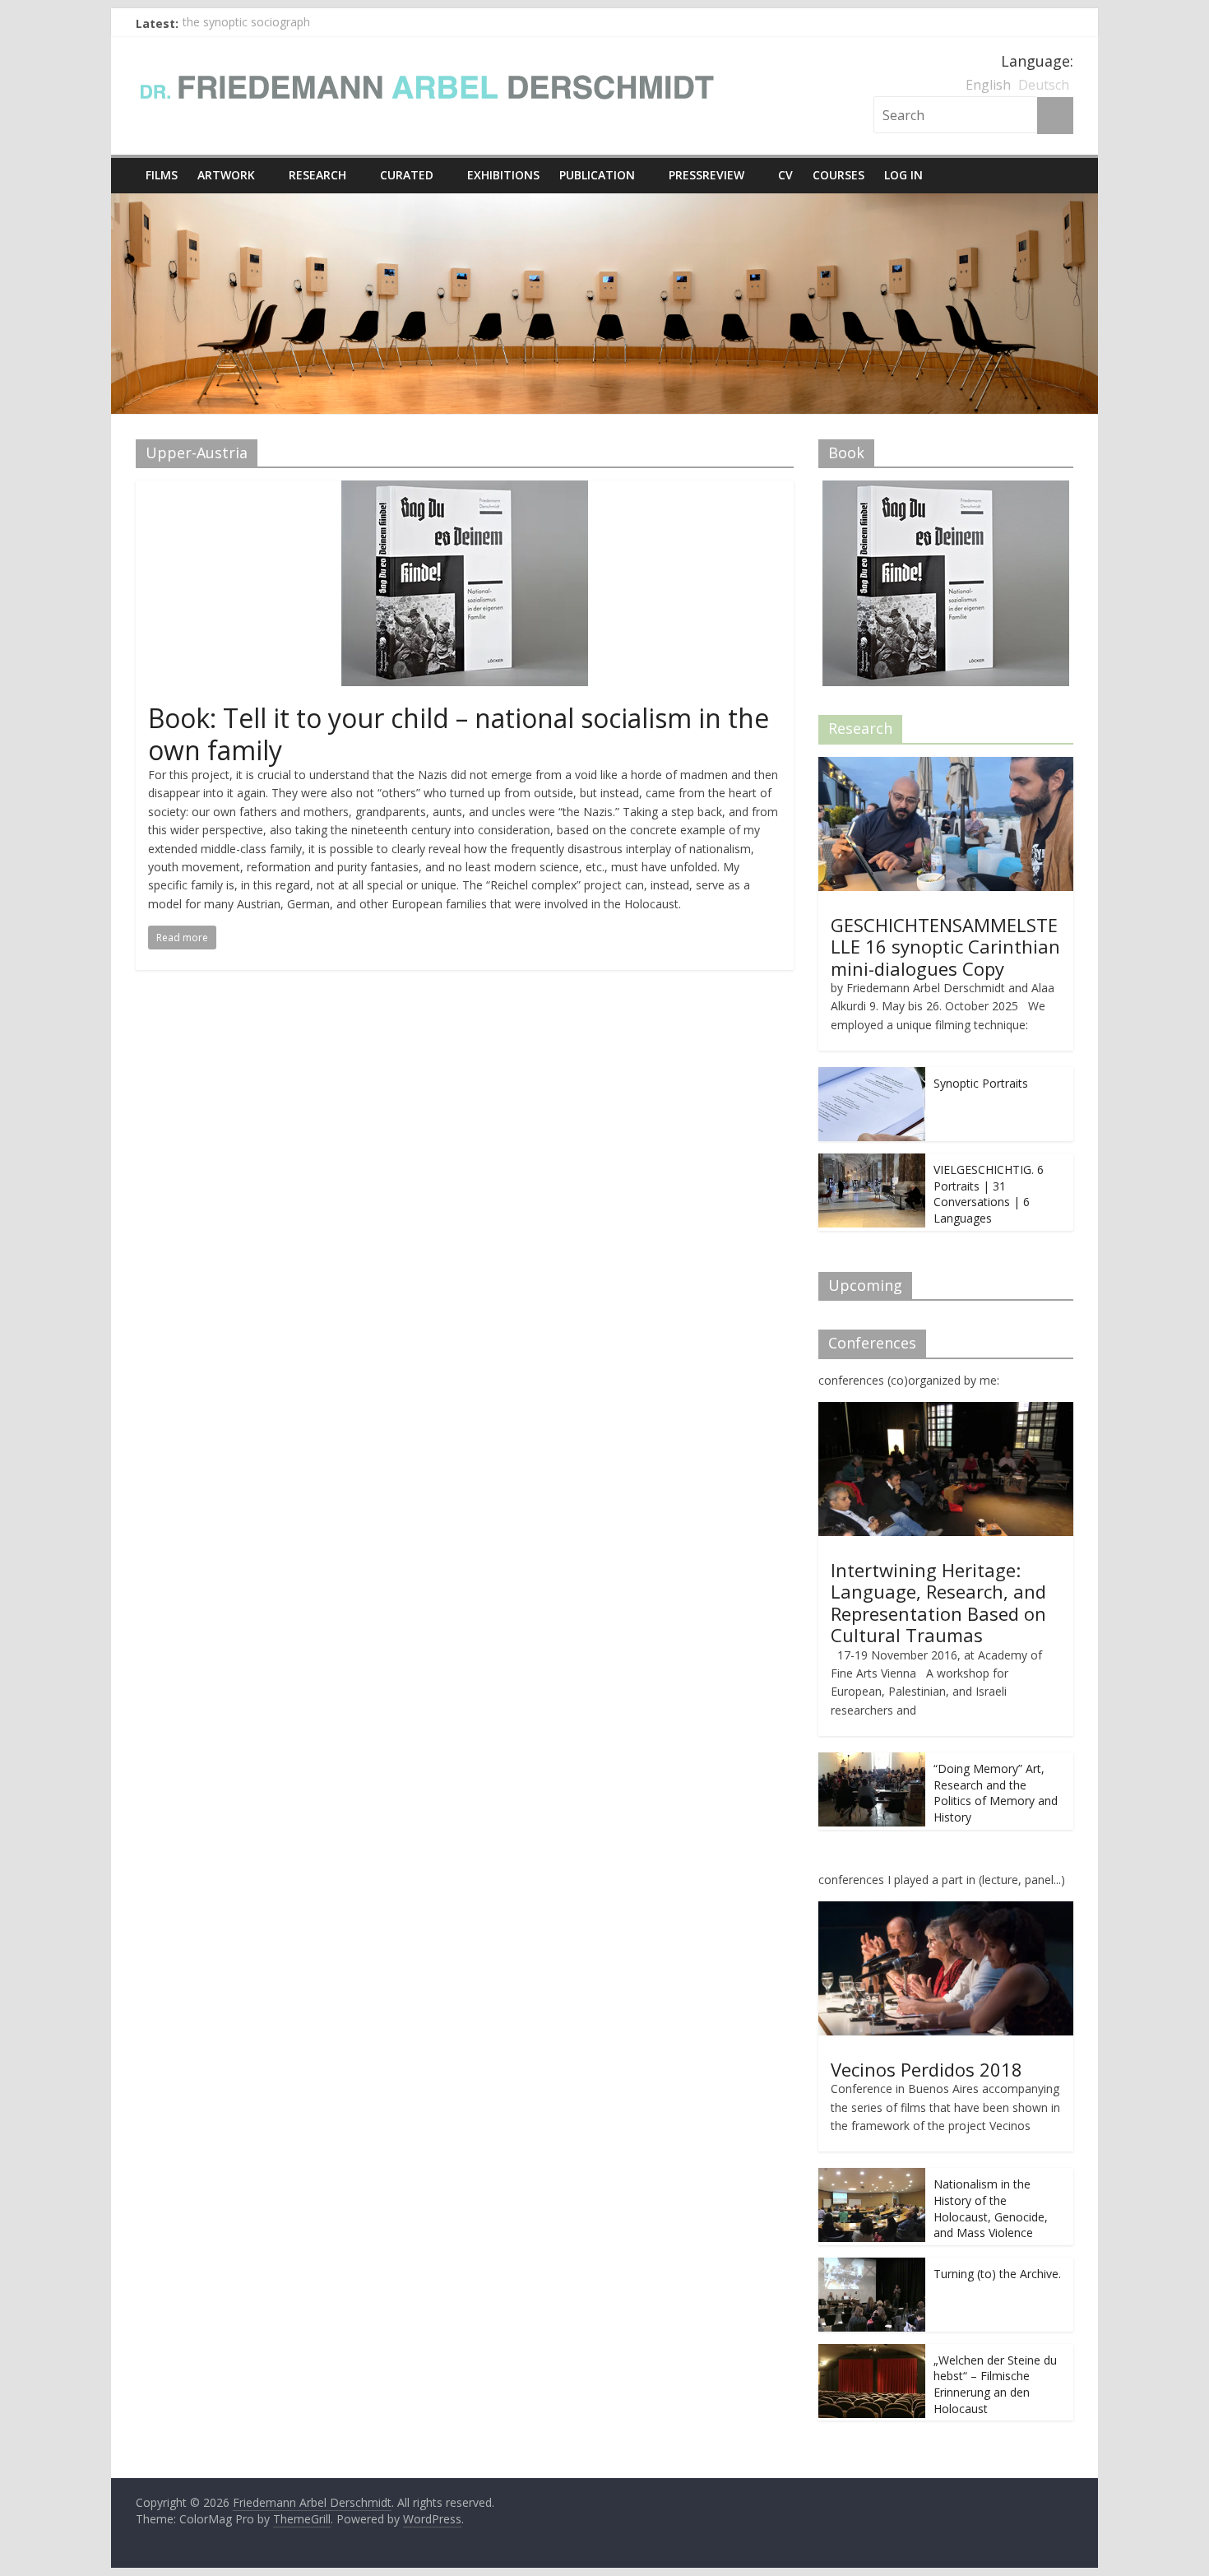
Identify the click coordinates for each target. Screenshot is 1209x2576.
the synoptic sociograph (246, 23)
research (317, 175)
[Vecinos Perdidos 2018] (946, 1910)
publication (597, 175)
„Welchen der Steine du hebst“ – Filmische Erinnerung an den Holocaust (995, 2384)
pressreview (706, 175)
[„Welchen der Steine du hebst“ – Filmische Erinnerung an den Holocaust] (872, 2353)
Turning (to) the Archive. (997, 2274)
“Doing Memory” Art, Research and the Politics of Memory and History (996, 1793)
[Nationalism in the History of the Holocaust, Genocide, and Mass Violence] (872, 2177)
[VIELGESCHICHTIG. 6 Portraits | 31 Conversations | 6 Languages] (872, 1162)
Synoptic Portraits (981, 1083)
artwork (226, 175)
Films (162, 175)
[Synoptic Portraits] (872, 1076)
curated (407, 175)
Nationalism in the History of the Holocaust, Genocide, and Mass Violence (991, 2208)
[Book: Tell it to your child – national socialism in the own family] (465, 490)
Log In (903, 175)
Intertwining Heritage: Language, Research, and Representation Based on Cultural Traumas (938, 1602)
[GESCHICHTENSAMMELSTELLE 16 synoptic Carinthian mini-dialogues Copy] (946, 766)
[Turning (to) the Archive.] (872, 2266)
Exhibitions (503, 175)
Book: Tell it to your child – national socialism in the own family (459, 733)
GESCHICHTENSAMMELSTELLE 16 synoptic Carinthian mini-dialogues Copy (945, 947)
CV (785, 175)
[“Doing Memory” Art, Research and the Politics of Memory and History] (872, 1761)
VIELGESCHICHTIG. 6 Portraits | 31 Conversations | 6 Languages (989, 1194)
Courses (838, 175)
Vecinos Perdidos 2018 (926, 2069)
